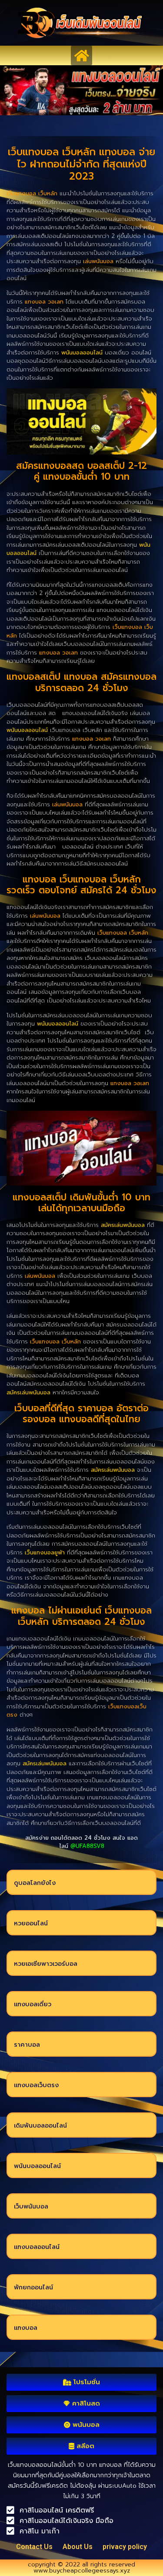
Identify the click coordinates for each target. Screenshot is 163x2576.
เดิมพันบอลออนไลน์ (40, 2126)
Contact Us (34, 2547)
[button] (81, 55)
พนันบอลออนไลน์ (37, 2166)
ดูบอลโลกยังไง (35, 1883)
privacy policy (125, 2547)
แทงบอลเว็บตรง (36, 2085)
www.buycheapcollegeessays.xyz (82, 2571)
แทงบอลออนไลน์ (37, 2247)
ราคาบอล (27, 2045)
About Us (78, 2547)
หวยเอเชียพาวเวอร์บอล (46, 1964)
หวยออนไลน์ (31, 1923)
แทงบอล (26, 2328)
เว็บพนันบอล (31, 2207)
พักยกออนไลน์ (33, 2287)
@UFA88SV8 (87, 1846)
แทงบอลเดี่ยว (33, 2004)
